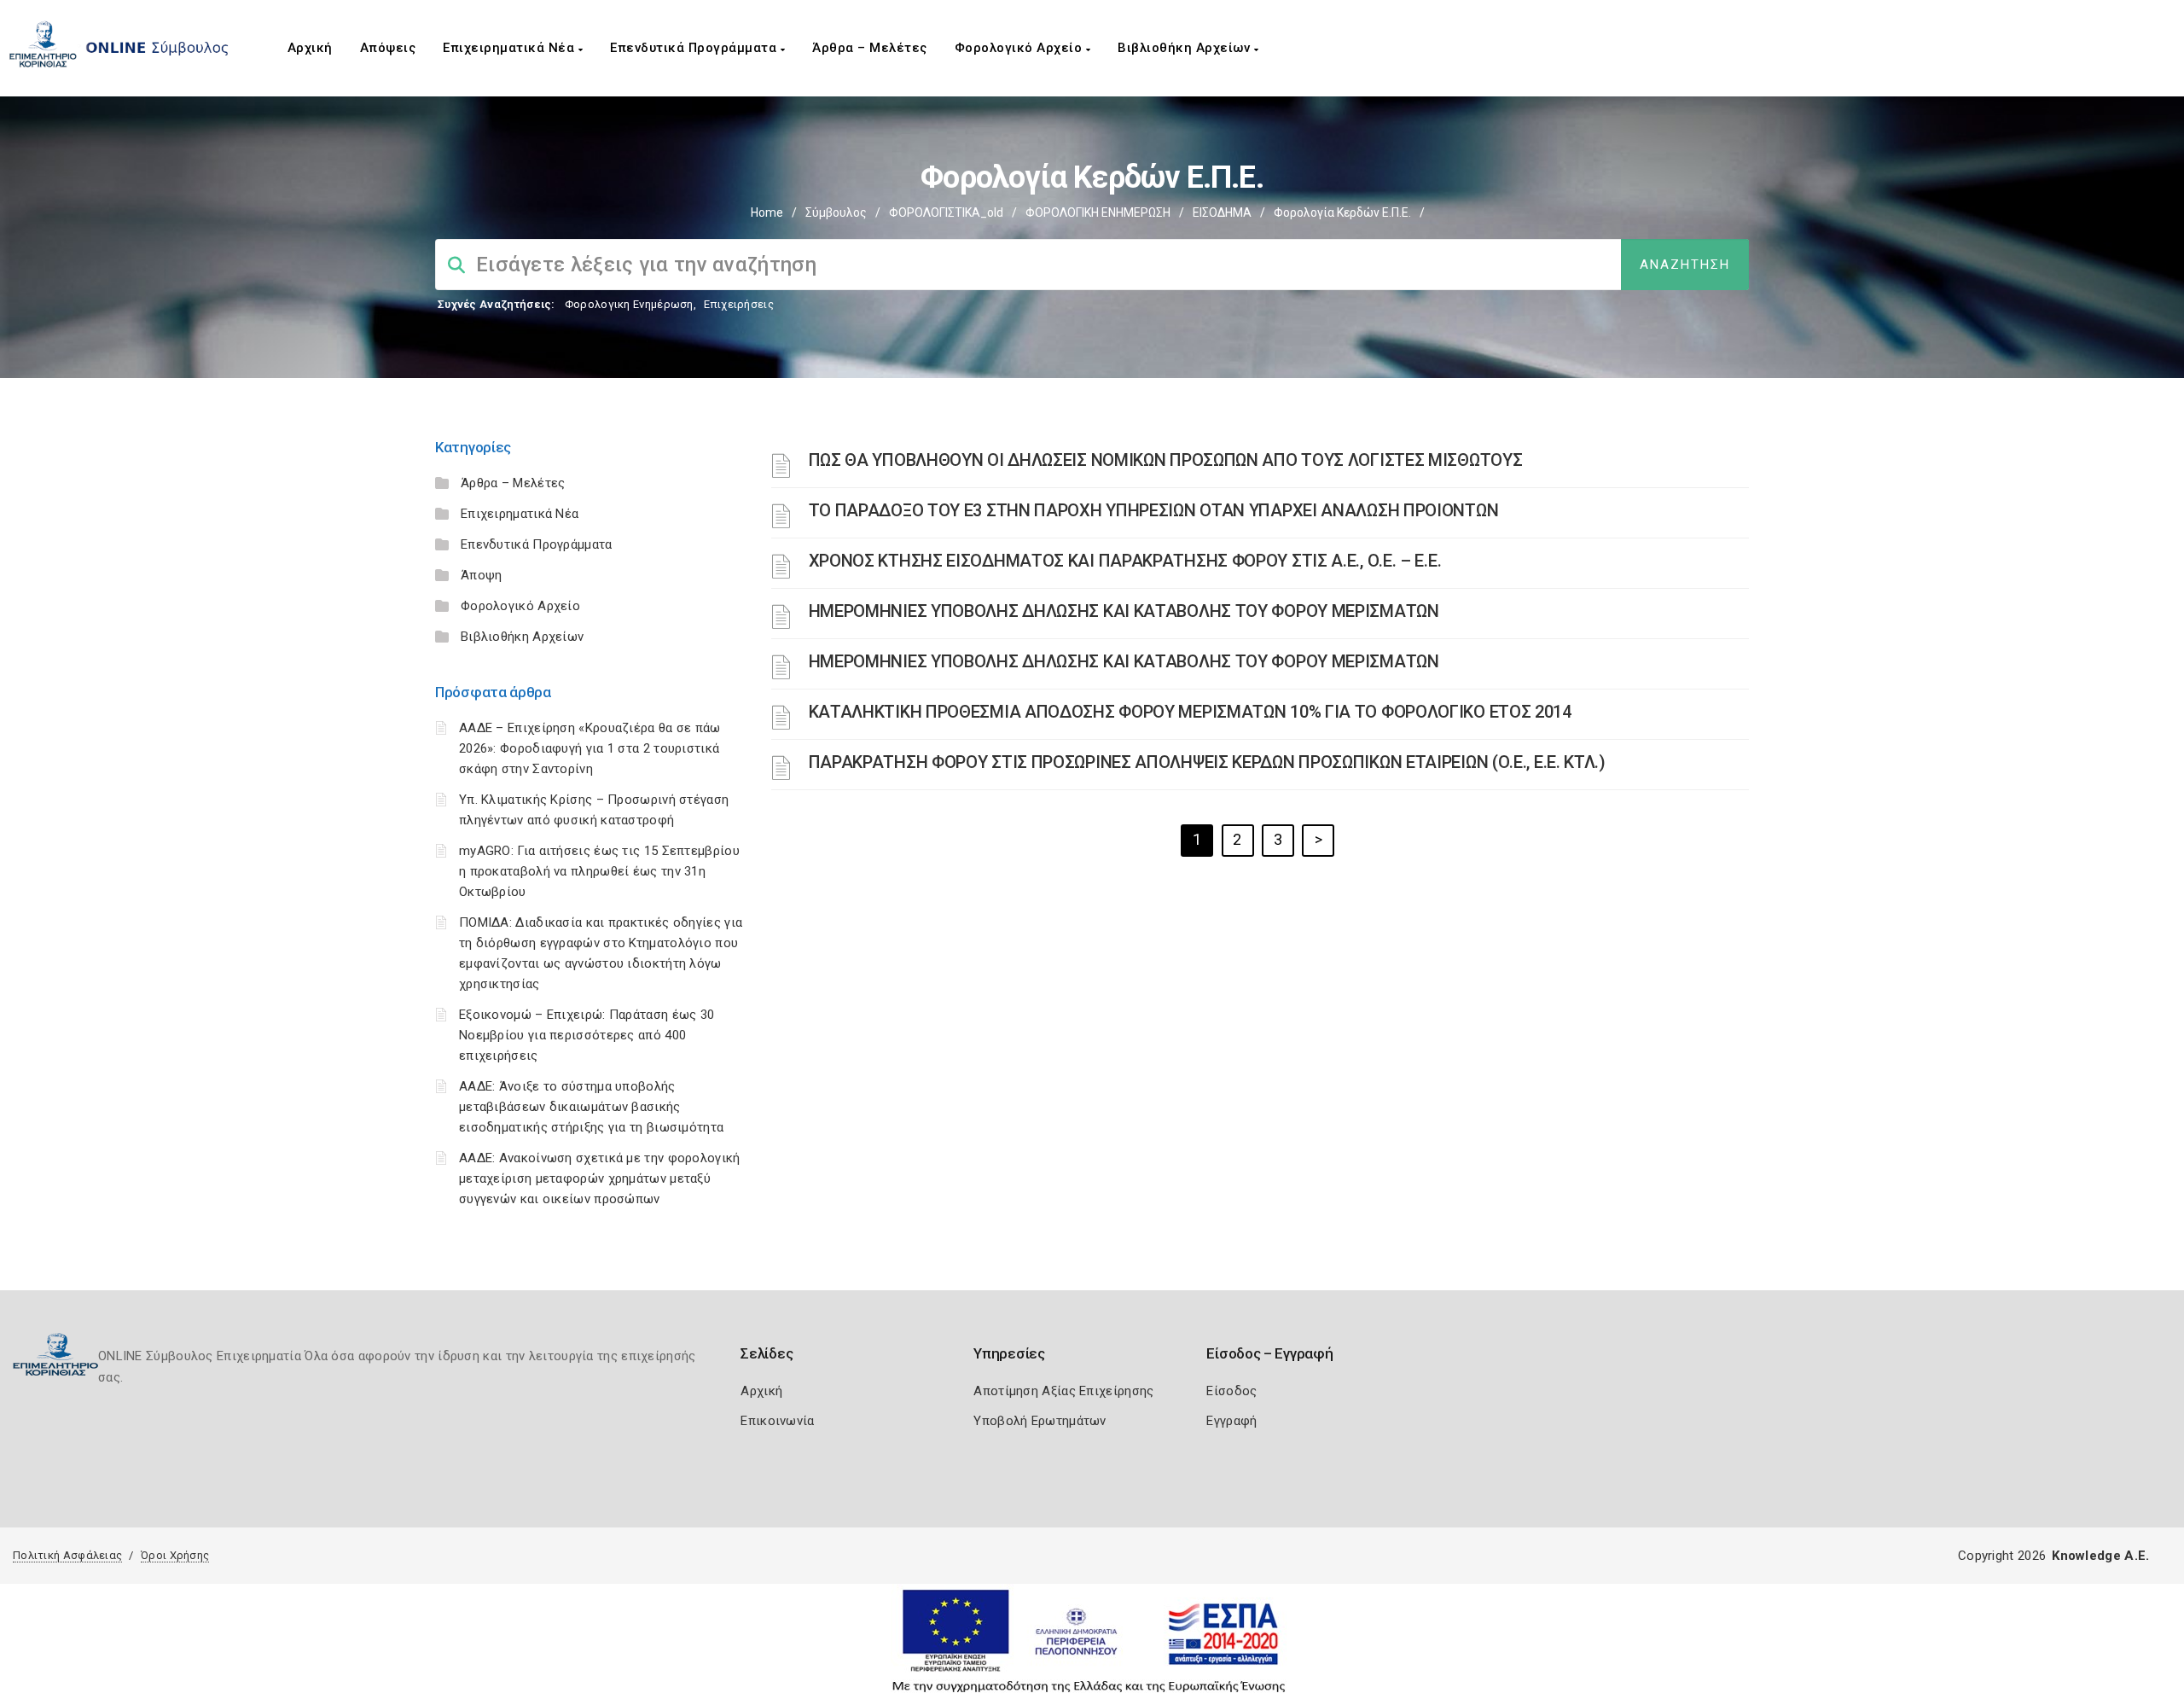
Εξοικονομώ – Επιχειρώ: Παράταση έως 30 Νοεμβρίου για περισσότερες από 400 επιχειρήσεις (587, 1035)
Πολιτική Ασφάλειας (67, 1555)
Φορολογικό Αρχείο (1020, 48)
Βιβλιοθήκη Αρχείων (1186, 48)
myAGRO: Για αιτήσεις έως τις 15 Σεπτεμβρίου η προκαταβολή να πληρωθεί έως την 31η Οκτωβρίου (599, 871)
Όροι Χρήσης (175, 1555)
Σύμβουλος (836, 212)
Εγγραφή (1231, 1421)
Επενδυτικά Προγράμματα (695, 48)
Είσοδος (1231, 1391)
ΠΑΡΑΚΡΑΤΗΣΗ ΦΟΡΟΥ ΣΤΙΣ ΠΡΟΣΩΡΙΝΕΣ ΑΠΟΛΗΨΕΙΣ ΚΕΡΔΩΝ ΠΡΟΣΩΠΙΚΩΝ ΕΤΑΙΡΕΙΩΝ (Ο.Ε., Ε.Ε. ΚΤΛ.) (1207, 762)
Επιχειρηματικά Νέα (511, 48)
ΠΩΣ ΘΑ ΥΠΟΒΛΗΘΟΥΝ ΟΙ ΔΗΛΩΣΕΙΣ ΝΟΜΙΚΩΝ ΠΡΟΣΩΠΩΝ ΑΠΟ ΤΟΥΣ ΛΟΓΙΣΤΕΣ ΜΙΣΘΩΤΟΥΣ (1166, 460)
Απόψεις (388, 48)
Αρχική (310, 48)
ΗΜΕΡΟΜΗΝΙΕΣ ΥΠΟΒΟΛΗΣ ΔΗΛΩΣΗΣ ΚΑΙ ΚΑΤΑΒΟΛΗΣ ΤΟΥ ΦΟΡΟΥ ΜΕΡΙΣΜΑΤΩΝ (1124, 611)
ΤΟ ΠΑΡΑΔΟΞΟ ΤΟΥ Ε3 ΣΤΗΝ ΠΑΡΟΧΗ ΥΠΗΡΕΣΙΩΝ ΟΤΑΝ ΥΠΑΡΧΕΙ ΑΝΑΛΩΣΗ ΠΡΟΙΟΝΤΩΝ (1154, 510)
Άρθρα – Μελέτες (870, 48)
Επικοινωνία (777, 1421)
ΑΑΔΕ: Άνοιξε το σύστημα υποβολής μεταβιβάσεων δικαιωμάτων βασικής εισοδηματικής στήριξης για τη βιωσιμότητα (591, 1107)
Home (767, 212)
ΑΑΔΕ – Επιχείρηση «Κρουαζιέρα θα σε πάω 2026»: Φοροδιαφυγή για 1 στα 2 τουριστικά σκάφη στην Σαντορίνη (590, 748)
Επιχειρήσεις (739, 304)
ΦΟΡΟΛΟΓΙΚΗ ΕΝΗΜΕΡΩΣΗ (1098, 212)
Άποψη (482, 575)
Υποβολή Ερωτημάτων (1040, 1421)
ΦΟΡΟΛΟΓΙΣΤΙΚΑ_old (946, 212)
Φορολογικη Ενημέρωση (629, 304)
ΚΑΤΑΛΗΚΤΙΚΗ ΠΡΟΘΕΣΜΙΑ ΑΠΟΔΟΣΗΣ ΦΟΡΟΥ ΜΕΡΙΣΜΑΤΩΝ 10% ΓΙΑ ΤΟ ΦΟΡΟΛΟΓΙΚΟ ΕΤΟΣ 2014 (1190, 712)
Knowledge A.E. (2100, 1556)
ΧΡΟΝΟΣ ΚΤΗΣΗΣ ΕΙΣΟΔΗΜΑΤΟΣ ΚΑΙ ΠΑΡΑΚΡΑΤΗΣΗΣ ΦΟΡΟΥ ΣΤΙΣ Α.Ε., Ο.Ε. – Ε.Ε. (1125, 561)
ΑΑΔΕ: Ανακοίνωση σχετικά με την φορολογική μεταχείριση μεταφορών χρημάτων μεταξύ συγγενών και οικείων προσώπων (600, 1178)
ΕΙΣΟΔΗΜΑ (1222, 212)
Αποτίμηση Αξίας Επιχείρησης (1063, 1391)
